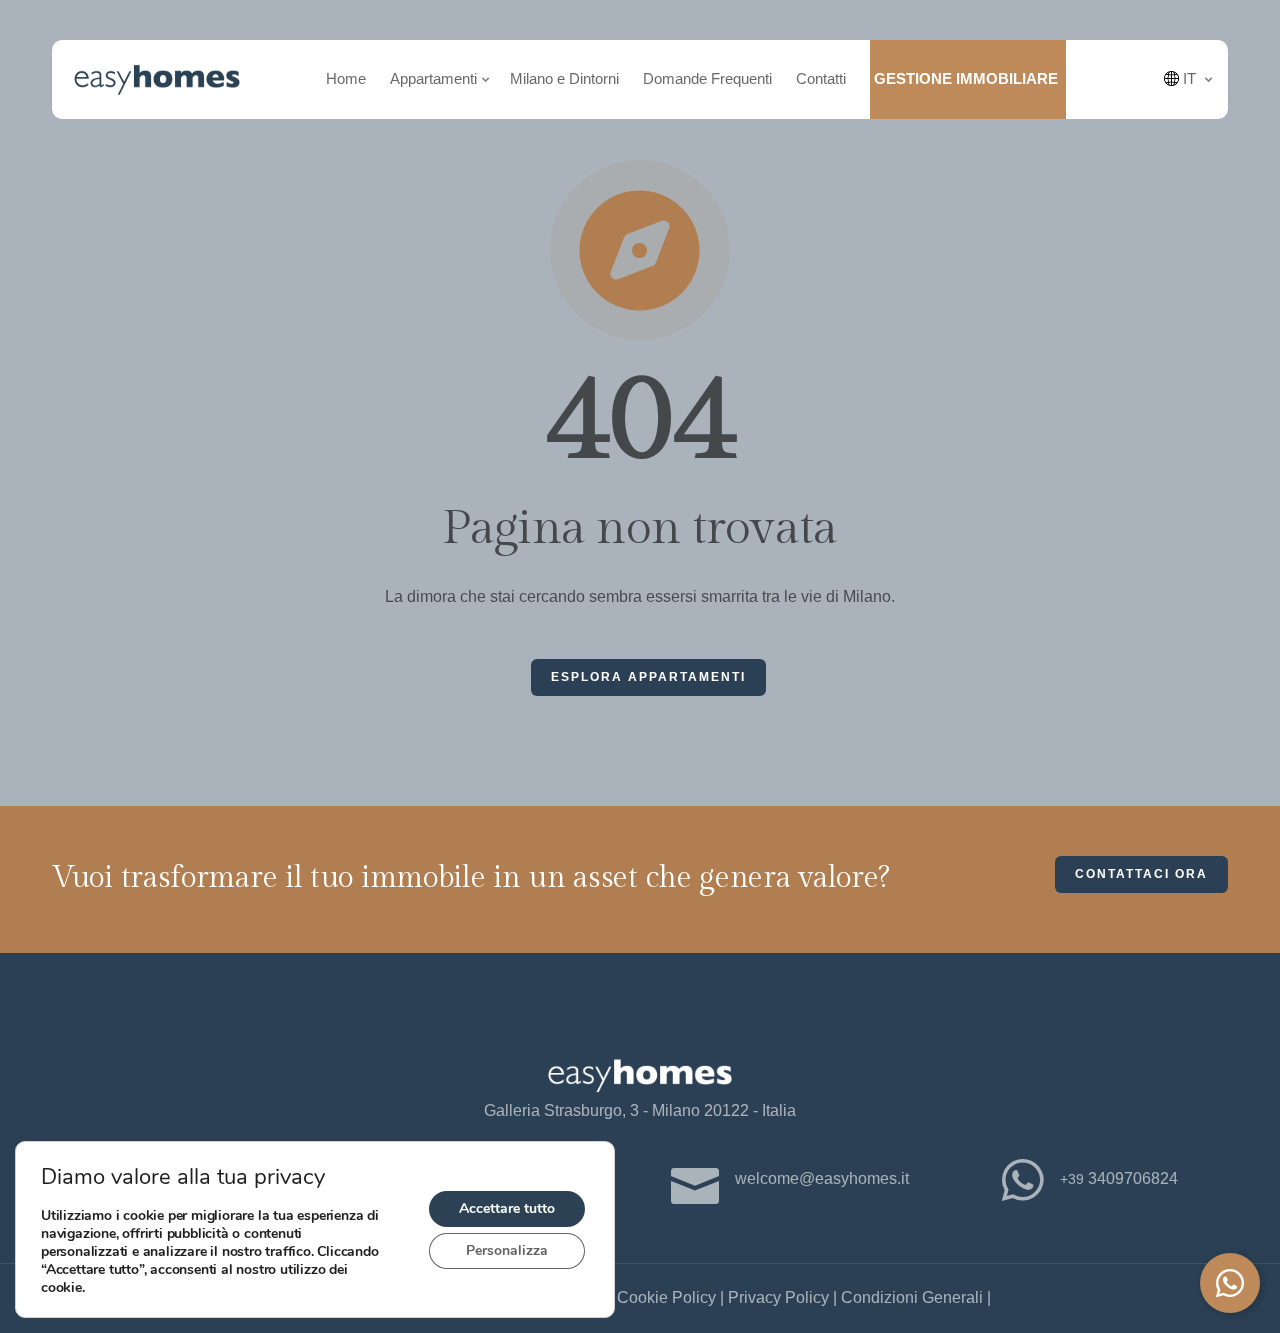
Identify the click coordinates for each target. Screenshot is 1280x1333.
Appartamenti (433, 78)
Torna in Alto (44, 671)
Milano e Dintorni (564, 78)
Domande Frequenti (707, 78)
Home (346, 78)
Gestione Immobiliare (966, 78)
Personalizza (507, 1250)
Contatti (821, 78)
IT (1187, 78)
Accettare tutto (507, 1208)
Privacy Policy (778, 1297)
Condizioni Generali (912, 1297)
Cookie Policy (666, 1297)
